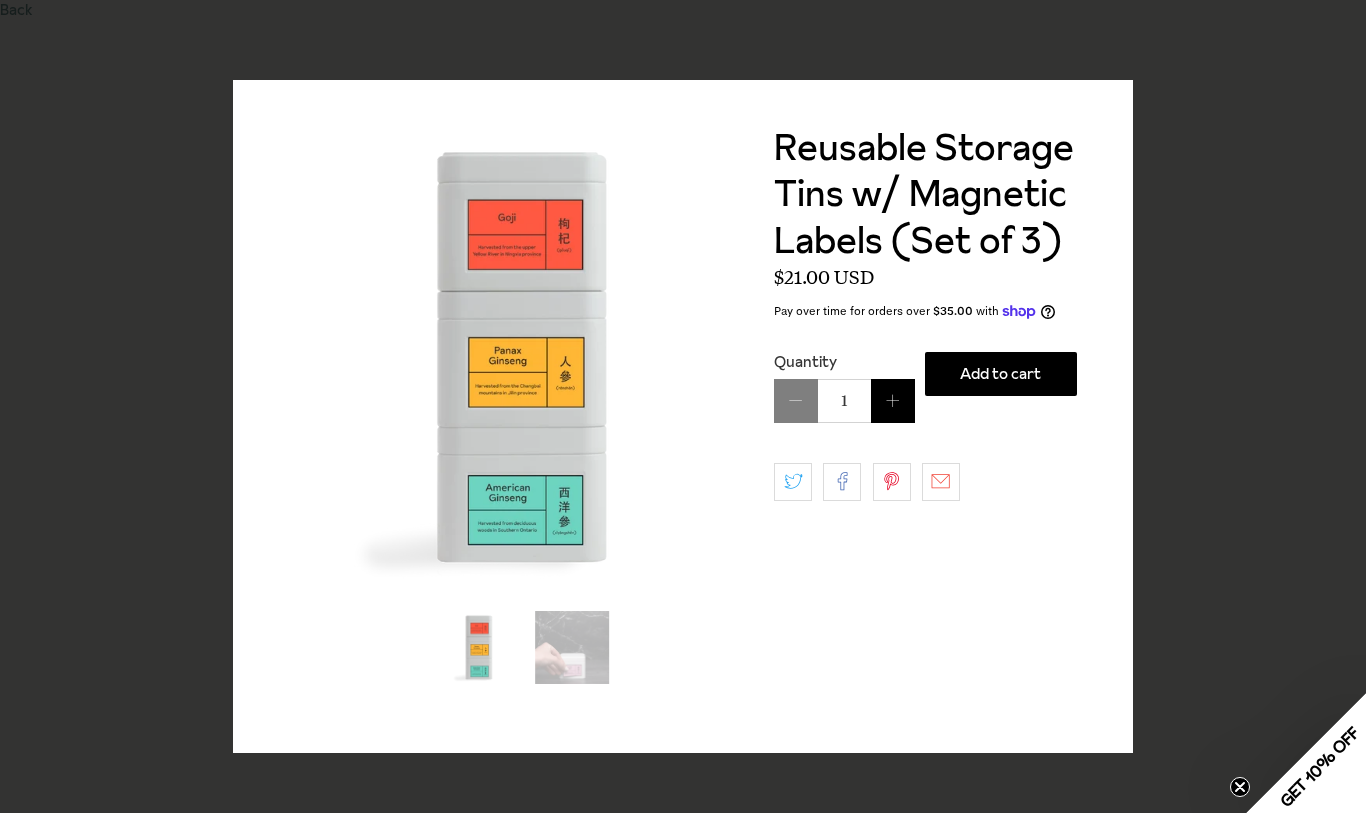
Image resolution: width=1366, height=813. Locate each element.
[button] (1306, 753)
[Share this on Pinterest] (892, 482)
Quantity (805, 362)
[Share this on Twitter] (793, 482)
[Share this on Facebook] (842, 482)
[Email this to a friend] (941, 482)
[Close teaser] (1240, 787)
